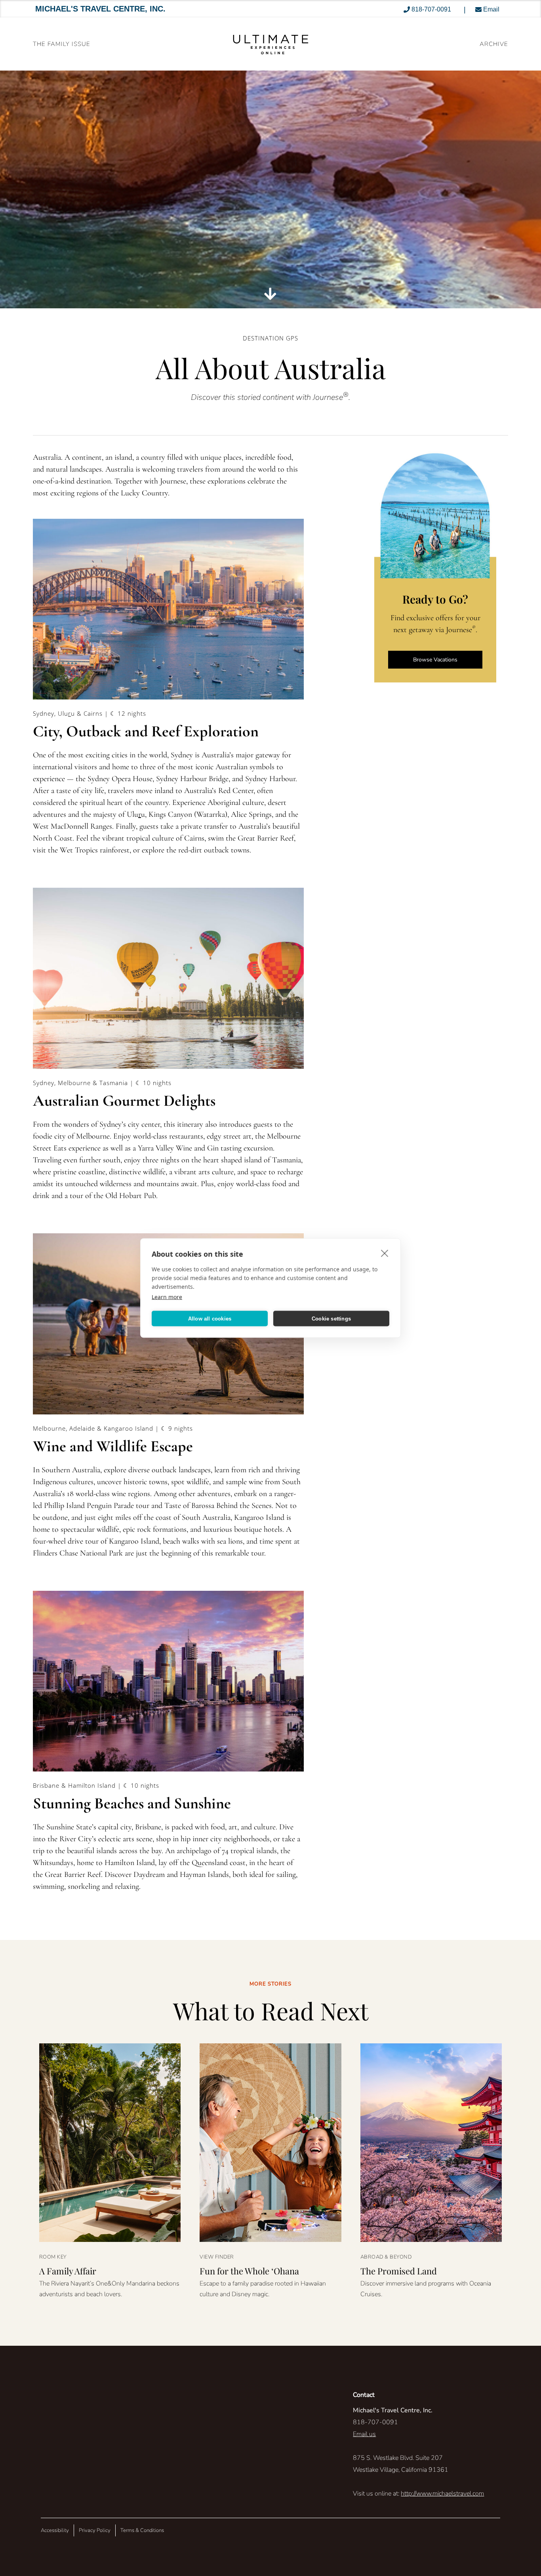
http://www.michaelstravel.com (442, 2494)
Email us (364, 2434)
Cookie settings (331, 1318)
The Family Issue (62, 44)
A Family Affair (68, 2271)
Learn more (167, 1297)
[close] (385, 1253)
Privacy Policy (95, 2530)
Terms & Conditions (142, 2530)
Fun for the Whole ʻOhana (249, 2271)
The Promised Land (399, 2271)
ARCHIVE (494, 44)
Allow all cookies (210, 1318)
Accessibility (55, 2530)
